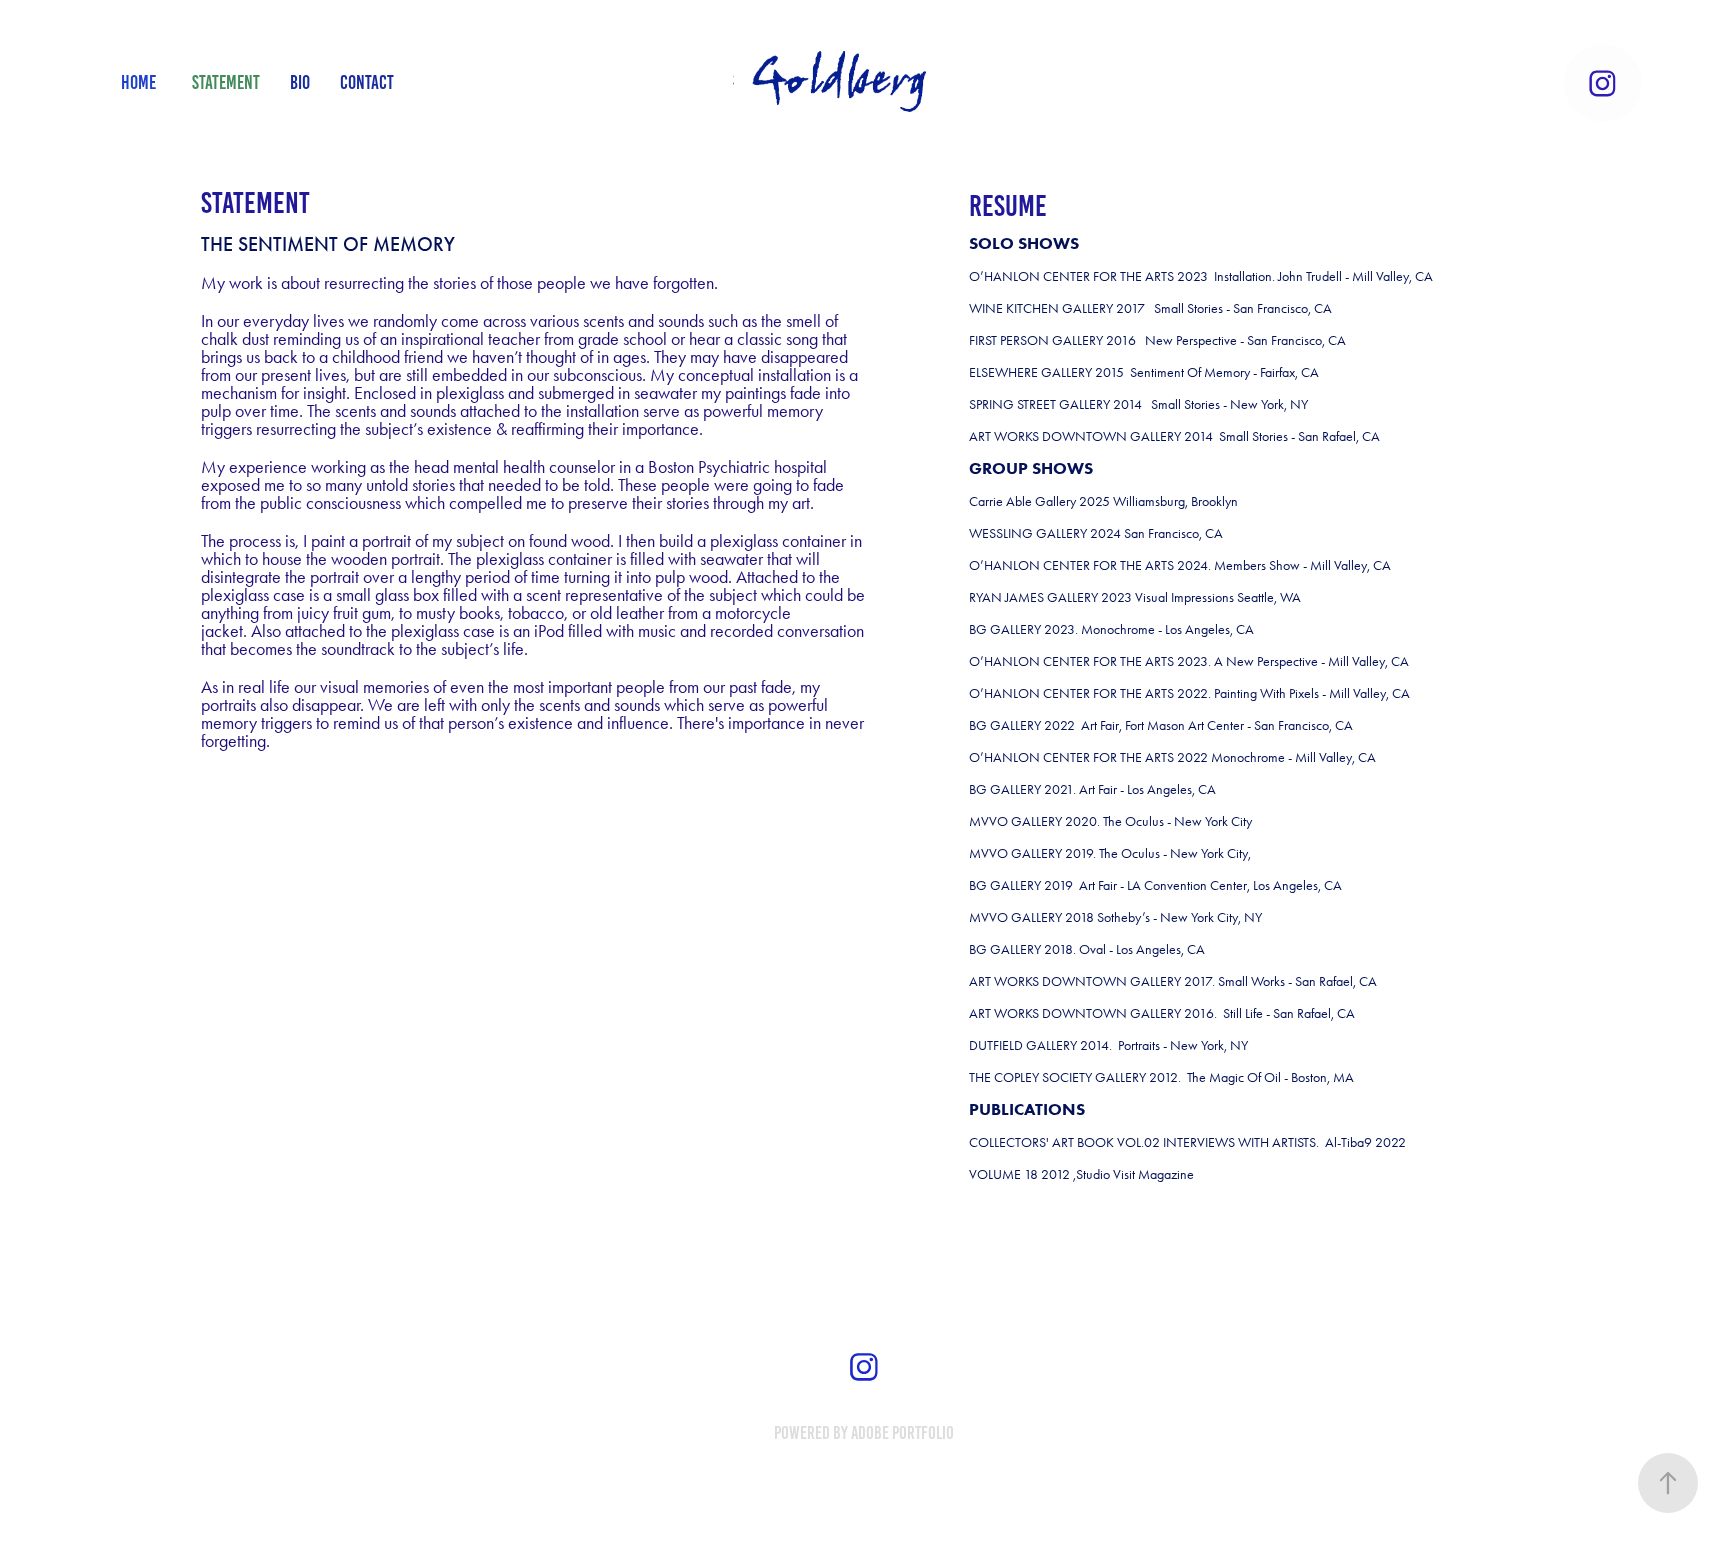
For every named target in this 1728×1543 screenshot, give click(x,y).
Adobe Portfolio (902, 1433)
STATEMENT (226, 82)
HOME (138, 82)
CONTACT (367, 82)
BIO (300, 82)
